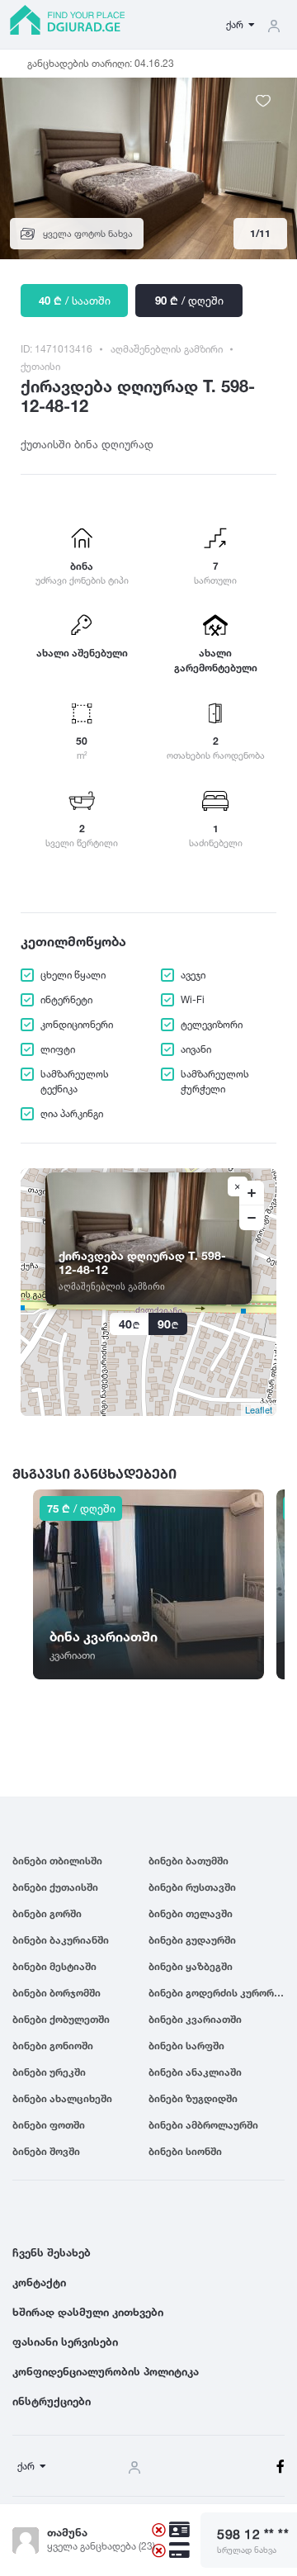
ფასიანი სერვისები (65, 2342)
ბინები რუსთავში (192, 1887)
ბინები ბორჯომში (57, 1993)
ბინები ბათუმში (189, 1861)
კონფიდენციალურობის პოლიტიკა (106, 2371)
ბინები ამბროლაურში (203, 2125)
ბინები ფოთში (49, 2125)
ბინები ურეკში (49, 2072)
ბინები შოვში (46, 2151)
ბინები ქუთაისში (55, 1887)
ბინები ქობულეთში (61, 2019)
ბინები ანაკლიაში (195, 2072)
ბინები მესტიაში (54, 1966)
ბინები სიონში (185, 2151)
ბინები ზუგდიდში (193, 2098)
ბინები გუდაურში (192, 1940)
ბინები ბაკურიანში (61, 1940)
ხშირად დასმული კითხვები (88, 2312)
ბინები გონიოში (53, 2046)
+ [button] (252, 1193)
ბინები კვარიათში (195, 2019)
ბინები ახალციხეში (62, 2098)
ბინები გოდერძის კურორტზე (217, 1993)
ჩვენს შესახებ (52, 2252)
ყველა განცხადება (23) (101, 2546)
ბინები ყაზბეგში (191, 1966)
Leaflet (259, 1409)
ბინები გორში (47, 1913)
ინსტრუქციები (52, 2401)
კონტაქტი (39, 2282)
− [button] (252, 1218)
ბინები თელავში (191, 1913)
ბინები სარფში (186, 2046)
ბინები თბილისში (57, 1861)
